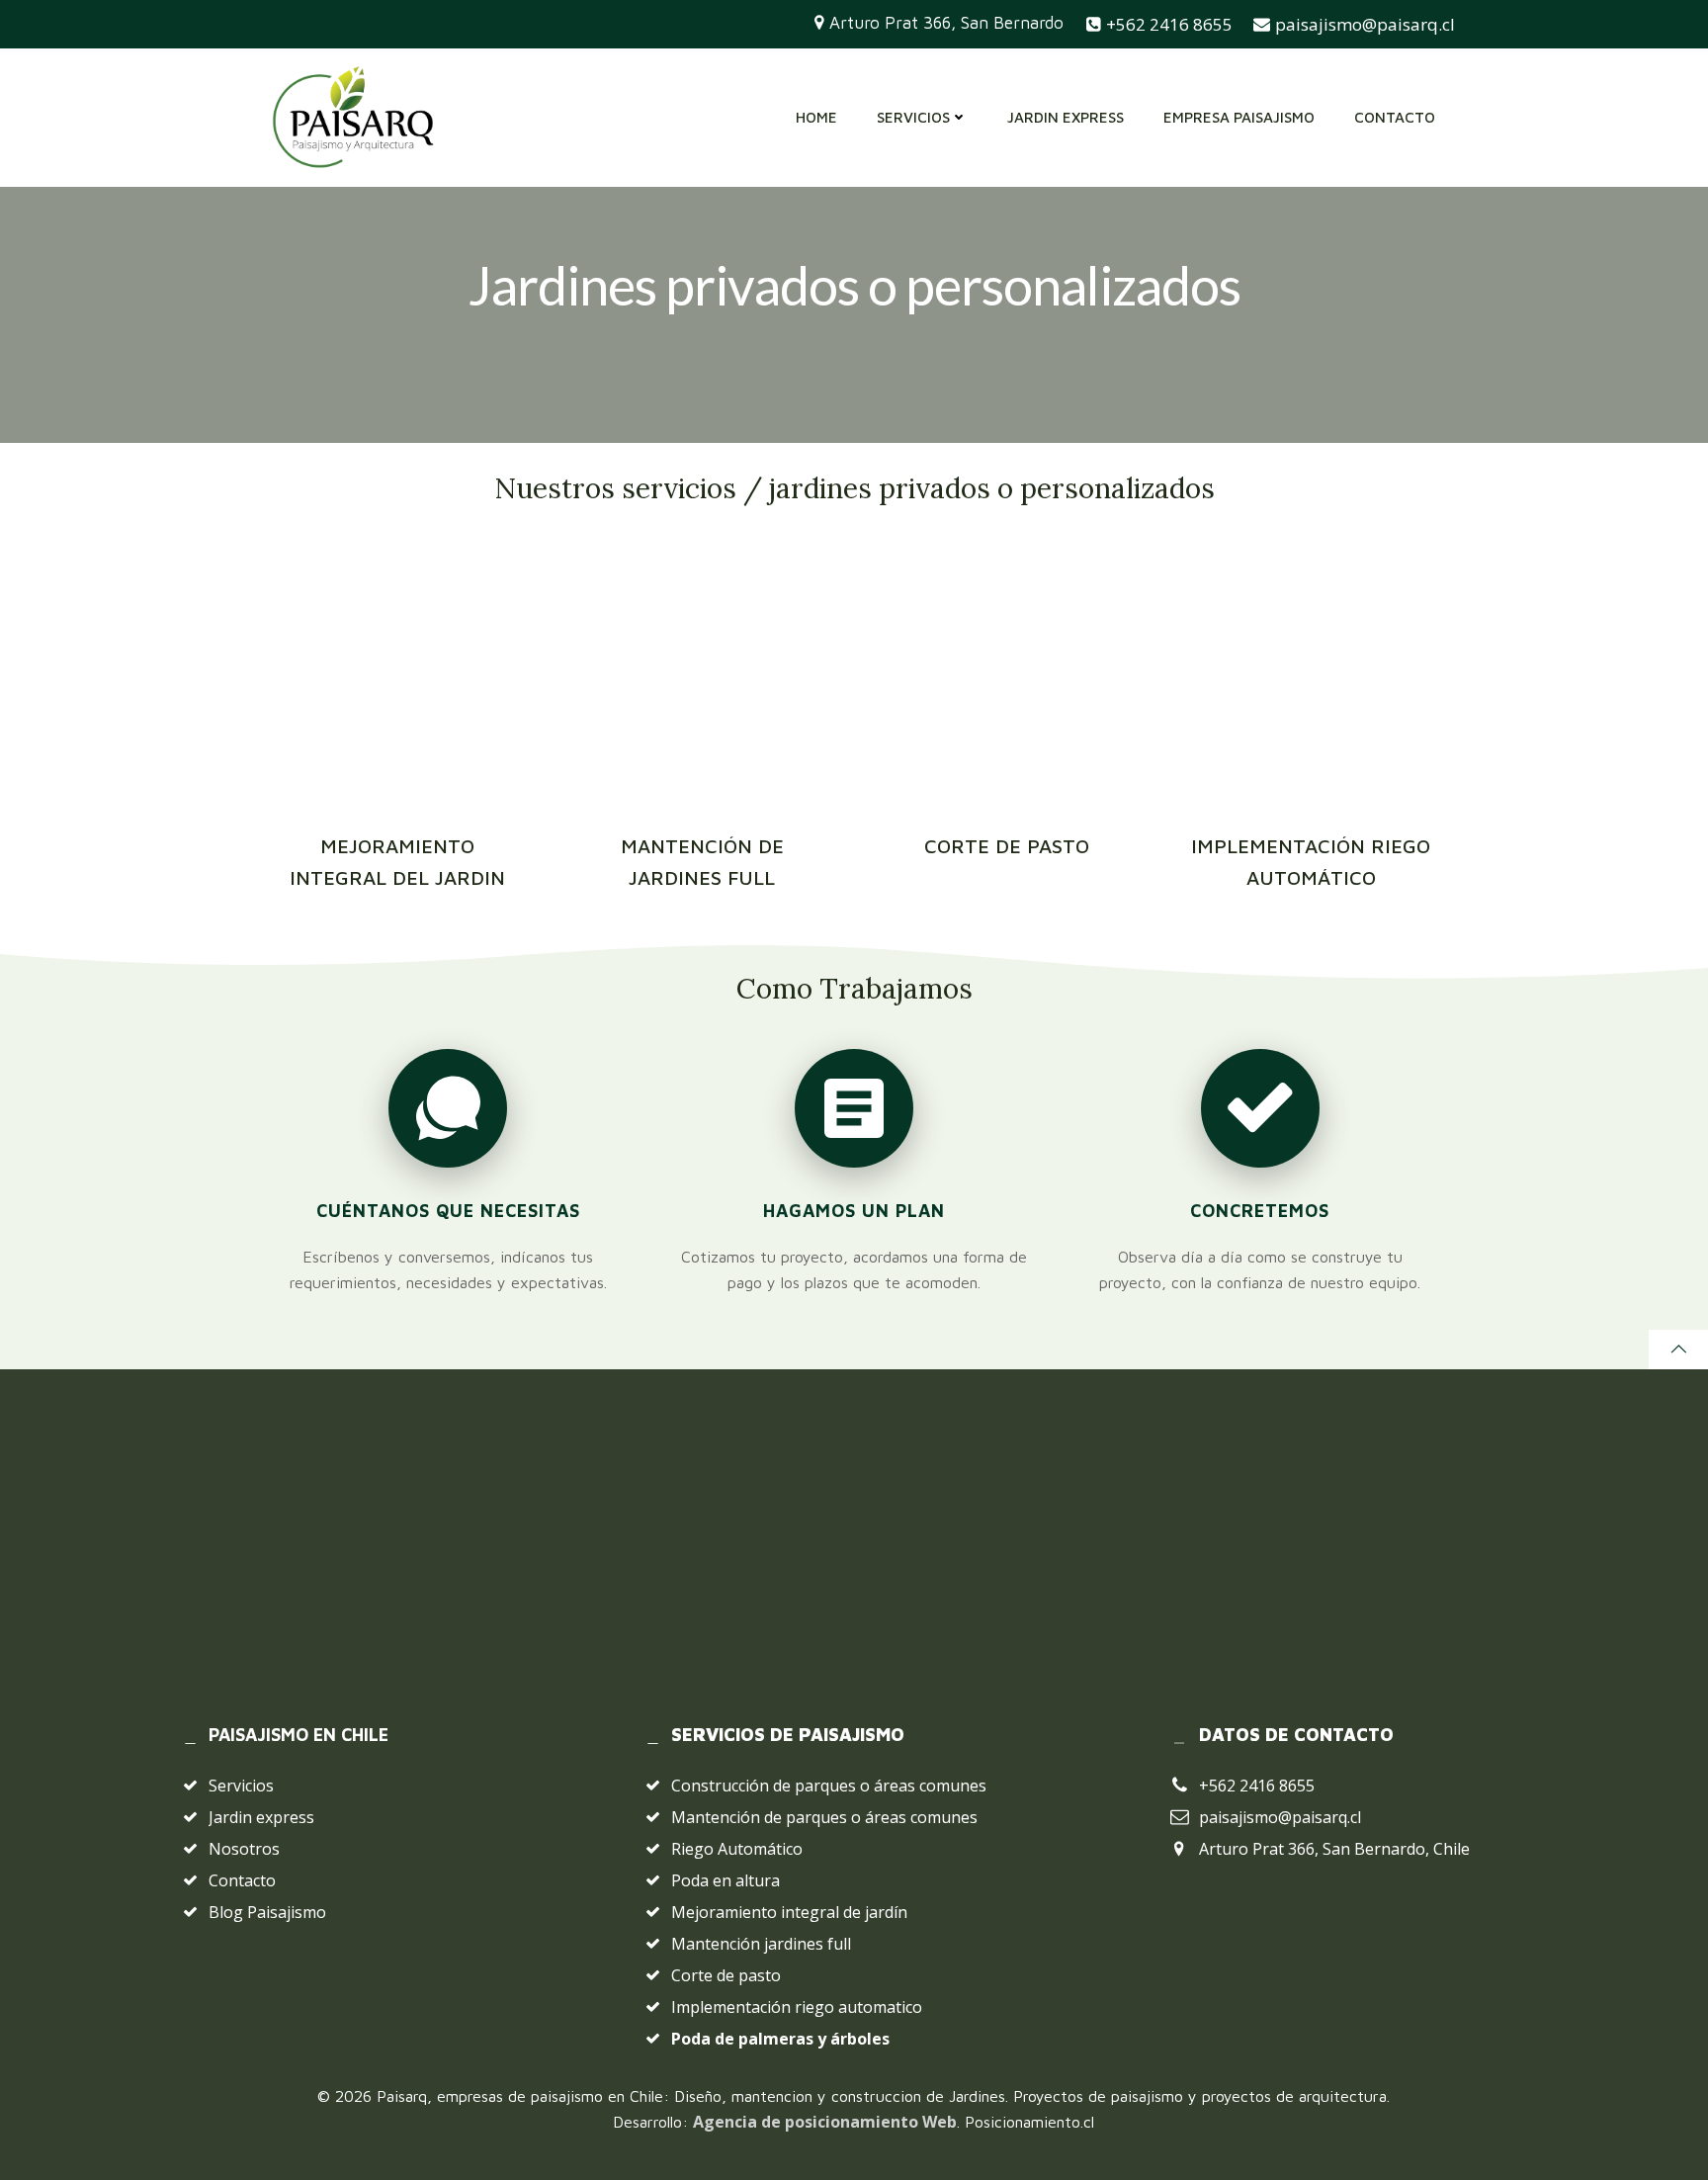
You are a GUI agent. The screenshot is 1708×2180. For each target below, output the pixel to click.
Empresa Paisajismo (1239, 117)
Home (816, 117)
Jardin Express (1066, 117)
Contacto (1395, 117)
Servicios (913, 117)
